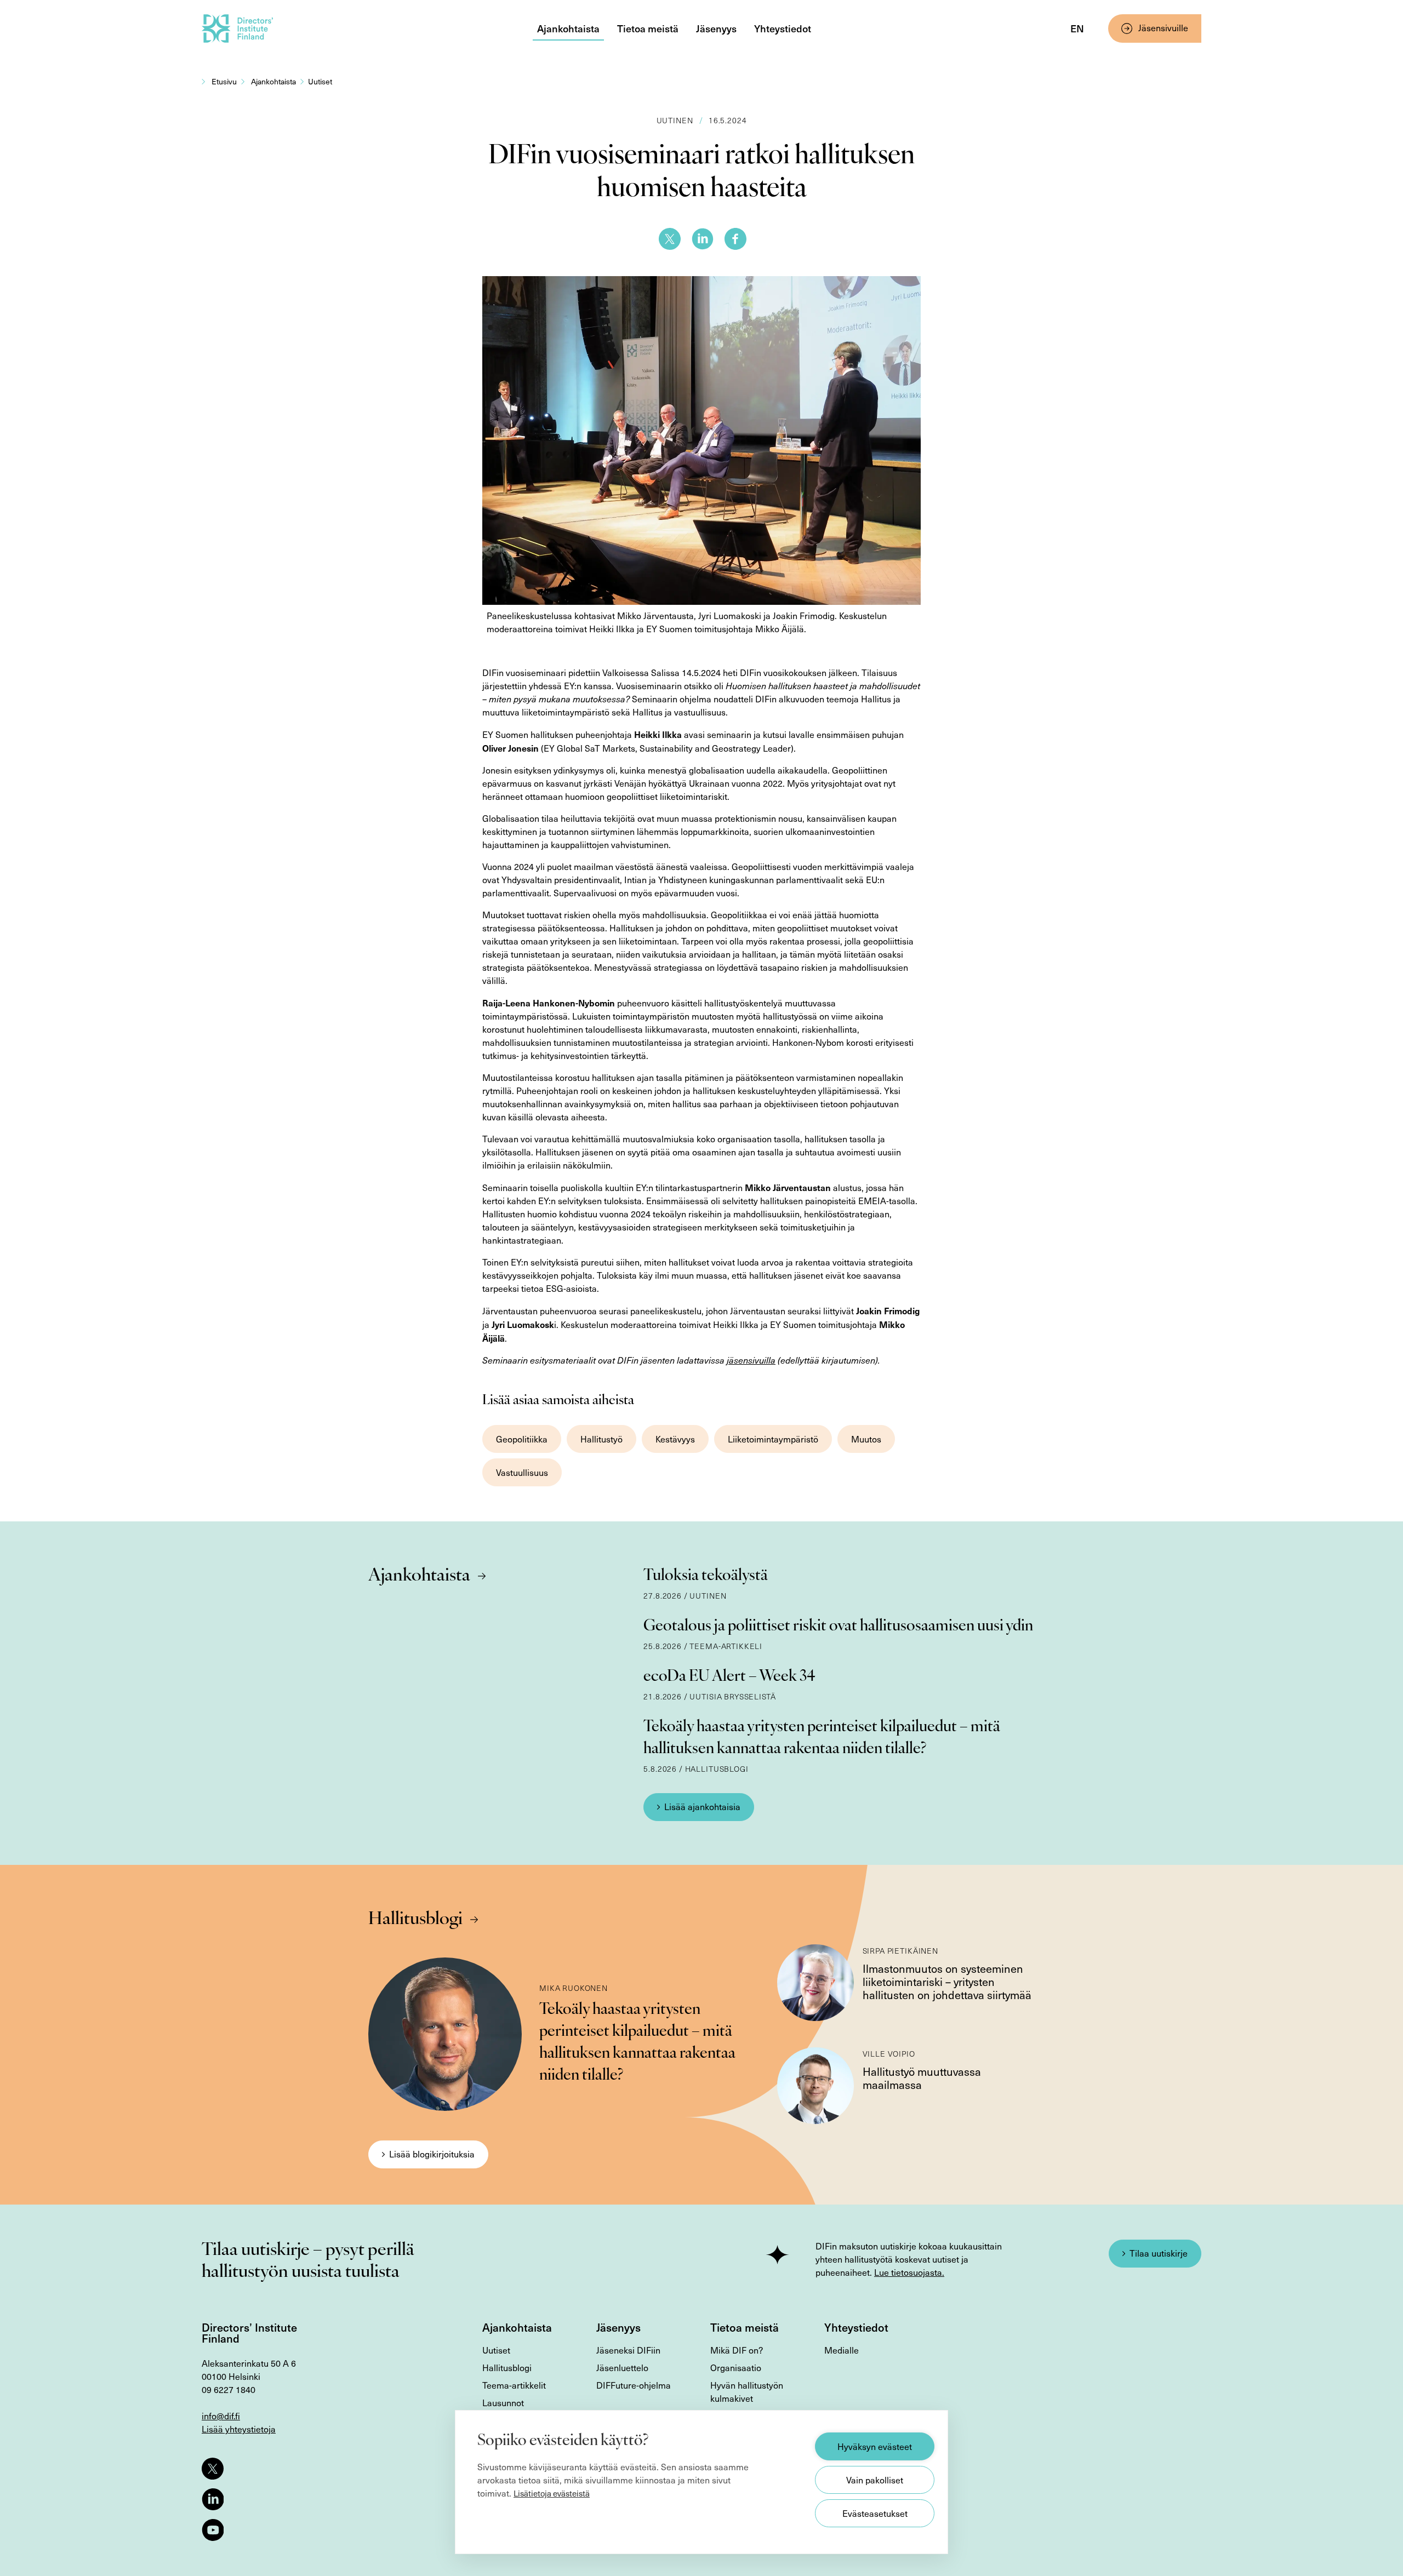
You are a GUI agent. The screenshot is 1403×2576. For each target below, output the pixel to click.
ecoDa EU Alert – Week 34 (729, 1677)
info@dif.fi (221, 2416)
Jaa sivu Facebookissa (735, 239)
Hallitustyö (601, 1439)
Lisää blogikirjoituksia (432, 2154)
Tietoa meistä (648, 28)
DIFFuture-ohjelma (634, 2385)
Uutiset (320, 81)
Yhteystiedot (783, 28)
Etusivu (224, 81)
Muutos (866, 1439)
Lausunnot (503, 2403)
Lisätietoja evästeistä (552, 2493)
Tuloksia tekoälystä (706, 1576)
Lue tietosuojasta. (909, 2272)
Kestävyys (675, 1439)
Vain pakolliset (875, 2480)
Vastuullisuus (522, 1472)
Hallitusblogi (415, 1920)
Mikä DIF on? (737, 2350)
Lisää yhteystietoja (239, 2429)
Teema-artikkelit (514, 2385)
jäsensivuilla (751, 1360)
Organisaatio (736, 2368)
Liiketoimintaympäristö (773, 1439)
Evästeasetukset (875, 2513)
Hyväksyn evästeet (875, 2446)
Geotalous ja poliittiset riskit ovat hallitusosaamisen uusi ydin (838, 1627)
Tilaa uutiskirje (1159, 2253)
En (1077, 28)
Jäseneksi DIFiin (628, 2350)
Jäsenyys (716, 28)
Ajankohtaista (568, 28)
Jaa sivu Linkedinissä (703, 239)
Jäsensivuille (1163, 28)
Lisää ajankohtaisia (702, 1807)
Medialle (842, 2350)
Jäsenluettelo (622, 2368)
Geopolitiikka (522, 1439)
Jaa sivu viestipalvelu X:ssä (670, 239)
